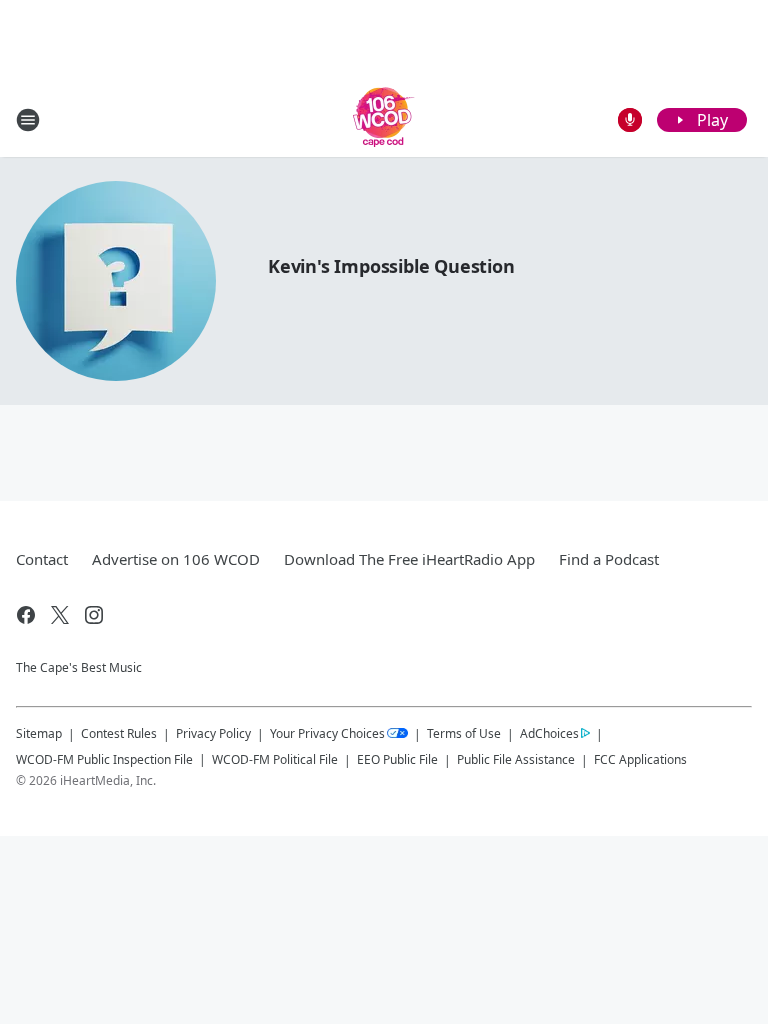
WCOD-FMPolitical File (275, 759)
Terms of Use (464, 733)
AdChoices (549, 733)
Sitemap (39, 733)
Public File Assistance (516, 759)
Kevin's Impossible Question (391, 266)
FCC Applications (640, 759)
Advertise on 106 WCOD (176, 559)
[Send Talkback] (630, 120)
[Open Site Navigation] (28, 120)
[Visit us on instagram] (94, 615)
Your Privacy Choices (327, 733)
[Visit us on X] (60, 615)
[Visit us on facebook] (26, 615)
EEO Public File (397, 759)
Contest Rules (119, 733)
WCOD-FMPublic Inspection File (104, 759)
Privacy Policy (213, 733)
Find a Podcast (609, 559)
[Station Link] (384, 119)
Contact (42, 559)
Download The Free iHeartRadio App (409, 559)
